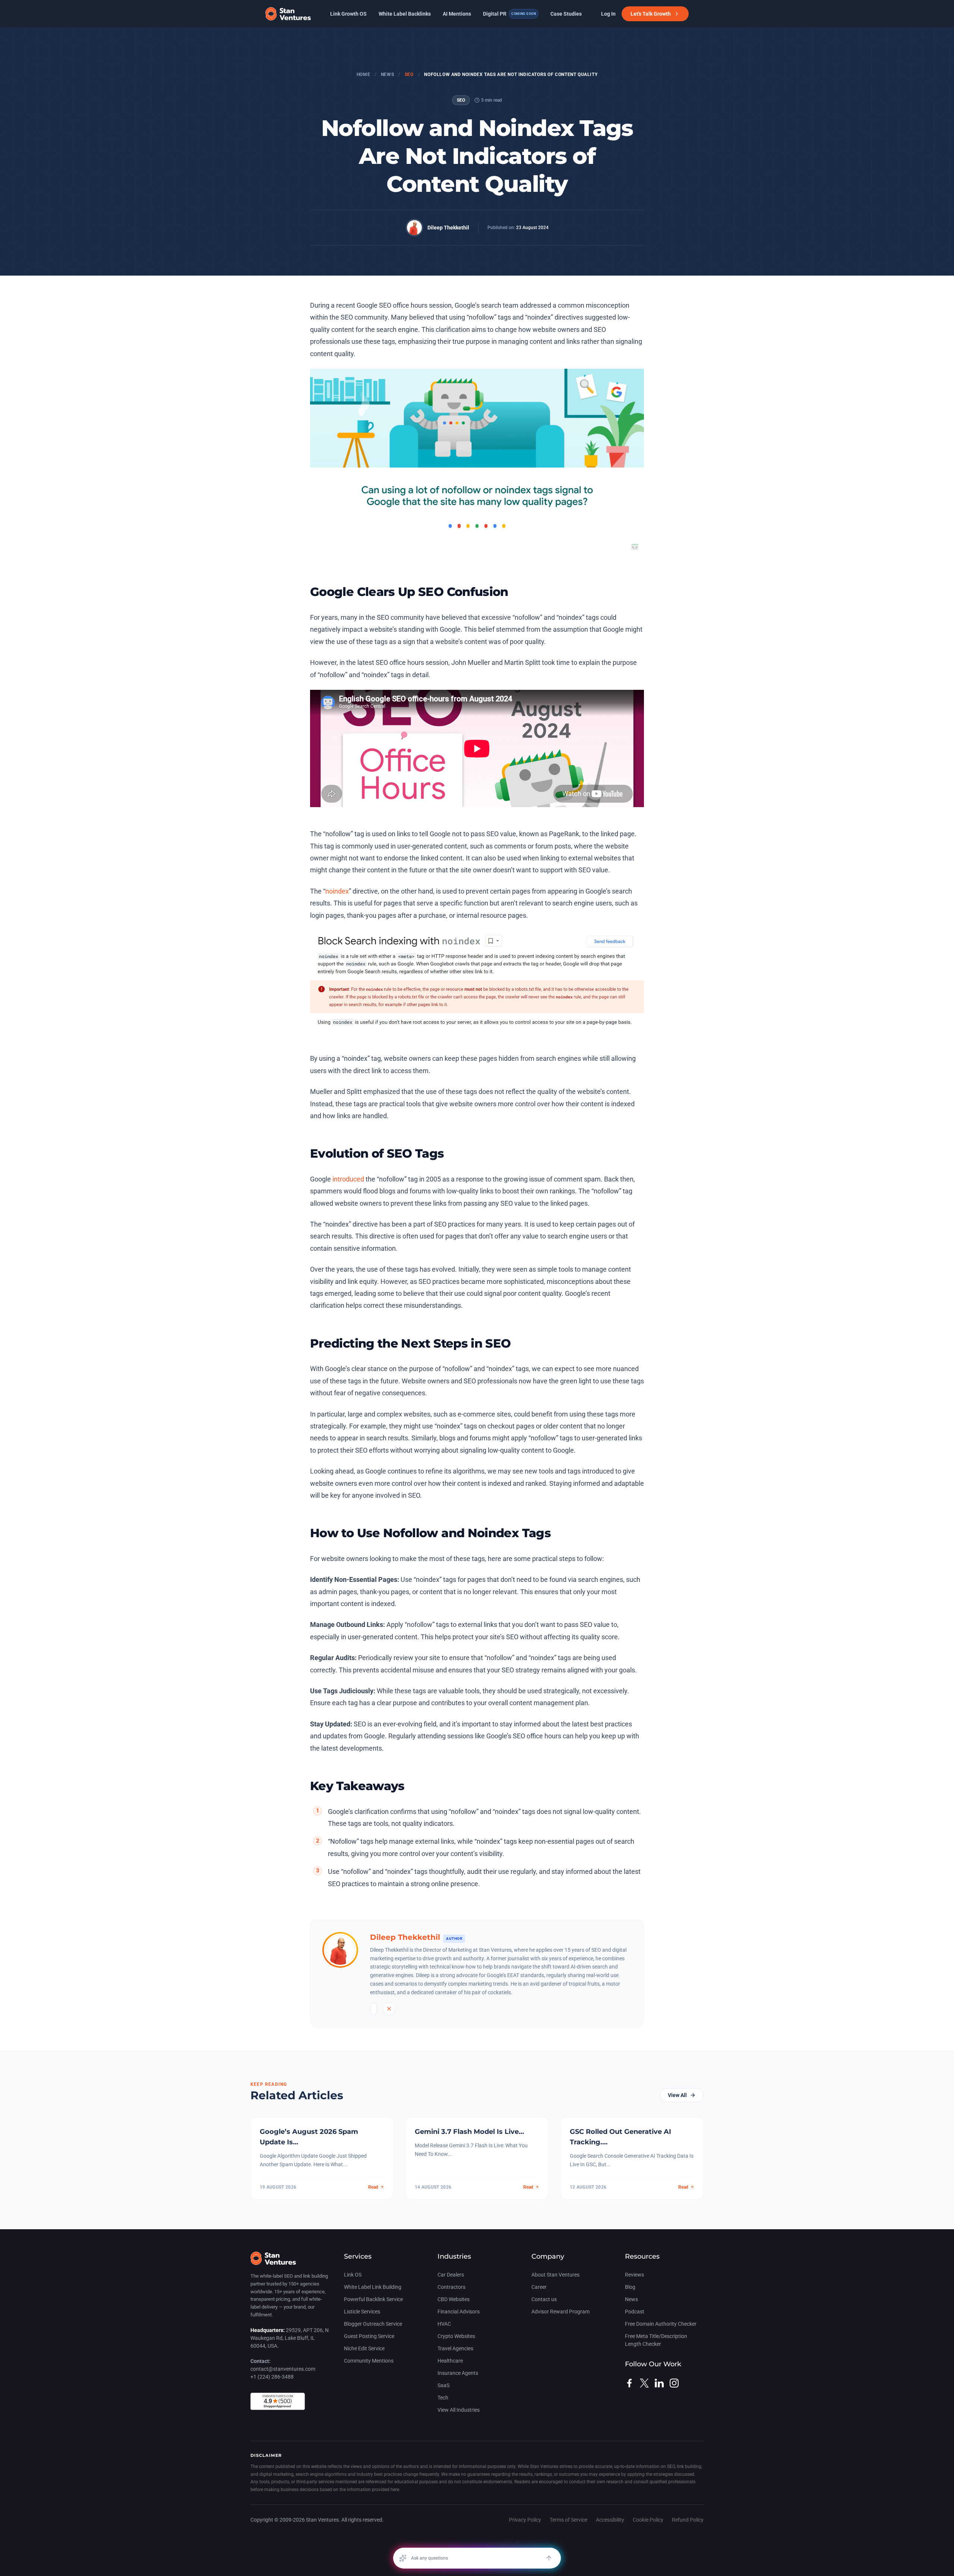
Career (539, 2287)
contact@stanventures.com (283, 2369)
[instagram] (674, 2383)
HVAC (444, 2324)
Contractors (451, 2287)
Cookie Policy (648, 2520)
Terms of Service (568, 2520)
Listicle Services (362, 2312)
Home (363, 74)
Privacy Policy (525, 2520)
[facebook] (629, 2383)
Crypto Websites (456, 2336)
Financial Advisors (459, 2312)
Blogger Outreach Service (373, 2324)
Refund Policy (688, 2520)
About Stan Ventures (555, 2275)
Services (358, 2256)
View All (677, 2095)
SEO (409, 74)
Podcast (635, 2312)
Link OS (353, 2275)
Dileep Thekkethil (448, 228)
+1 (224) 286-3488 (272, 2377)
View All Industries (459, 2410)
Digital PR (509, 14)
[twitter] (644, 2383)
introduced (348, 1179)
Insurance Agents (458, 2373)
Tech (443, 2398)
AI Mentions (457, 14)
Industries (454, 2256)
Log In (608, 14)
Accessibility (610, 2520)
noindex (337, 891)
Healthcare (450, 2361)
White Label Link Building (373, 2287)
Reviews (634, 2275)
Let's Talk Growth (651, 14)
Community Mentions (369, 2361)
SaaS (443, 2385)
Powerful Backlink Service (373, 2299)
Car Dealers (451, 2275)
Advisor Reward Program (560, 2312)
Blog (630, 2287)
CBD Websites (454, 2299)
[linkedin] (659, 2383)
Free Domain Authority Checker (661, 2324)
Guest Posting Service (369, 2336)
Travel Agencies (455, 2348)
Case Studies (566, 14)
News (387, 74)
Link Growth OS (348, 14)
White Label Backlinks (405, 14)
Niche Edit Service (364, 2348)
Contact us (544, 2299)
